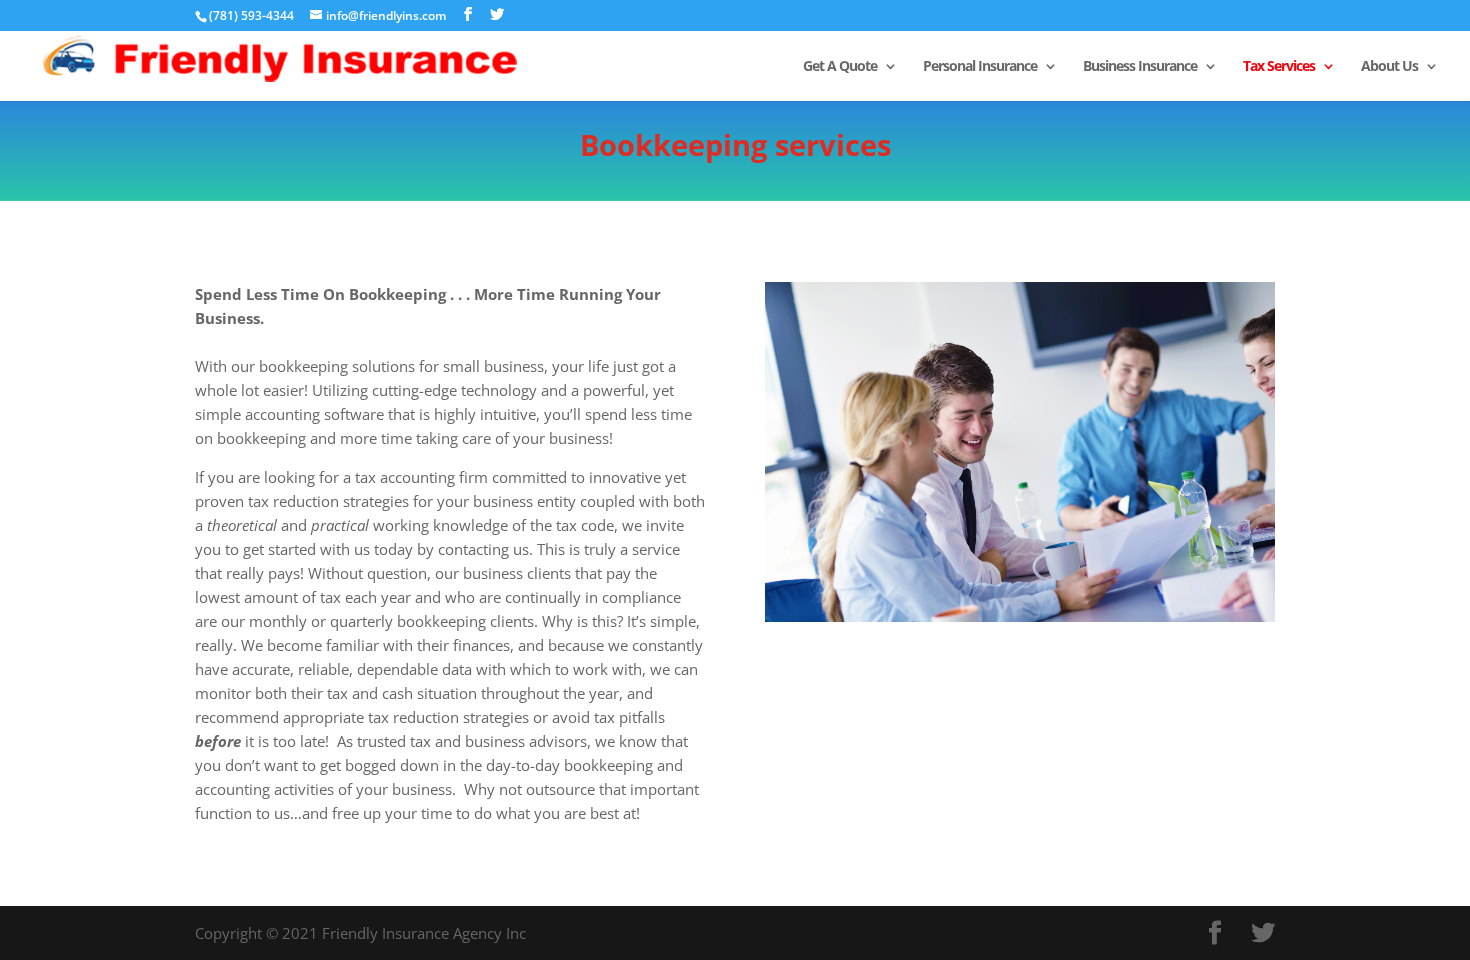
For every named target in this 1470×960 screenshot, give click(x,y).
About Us (1389, 67)
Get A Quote (840, 67)
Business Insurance (1140, 67)
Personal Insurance (980, 67)
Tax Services (1279, 67)
